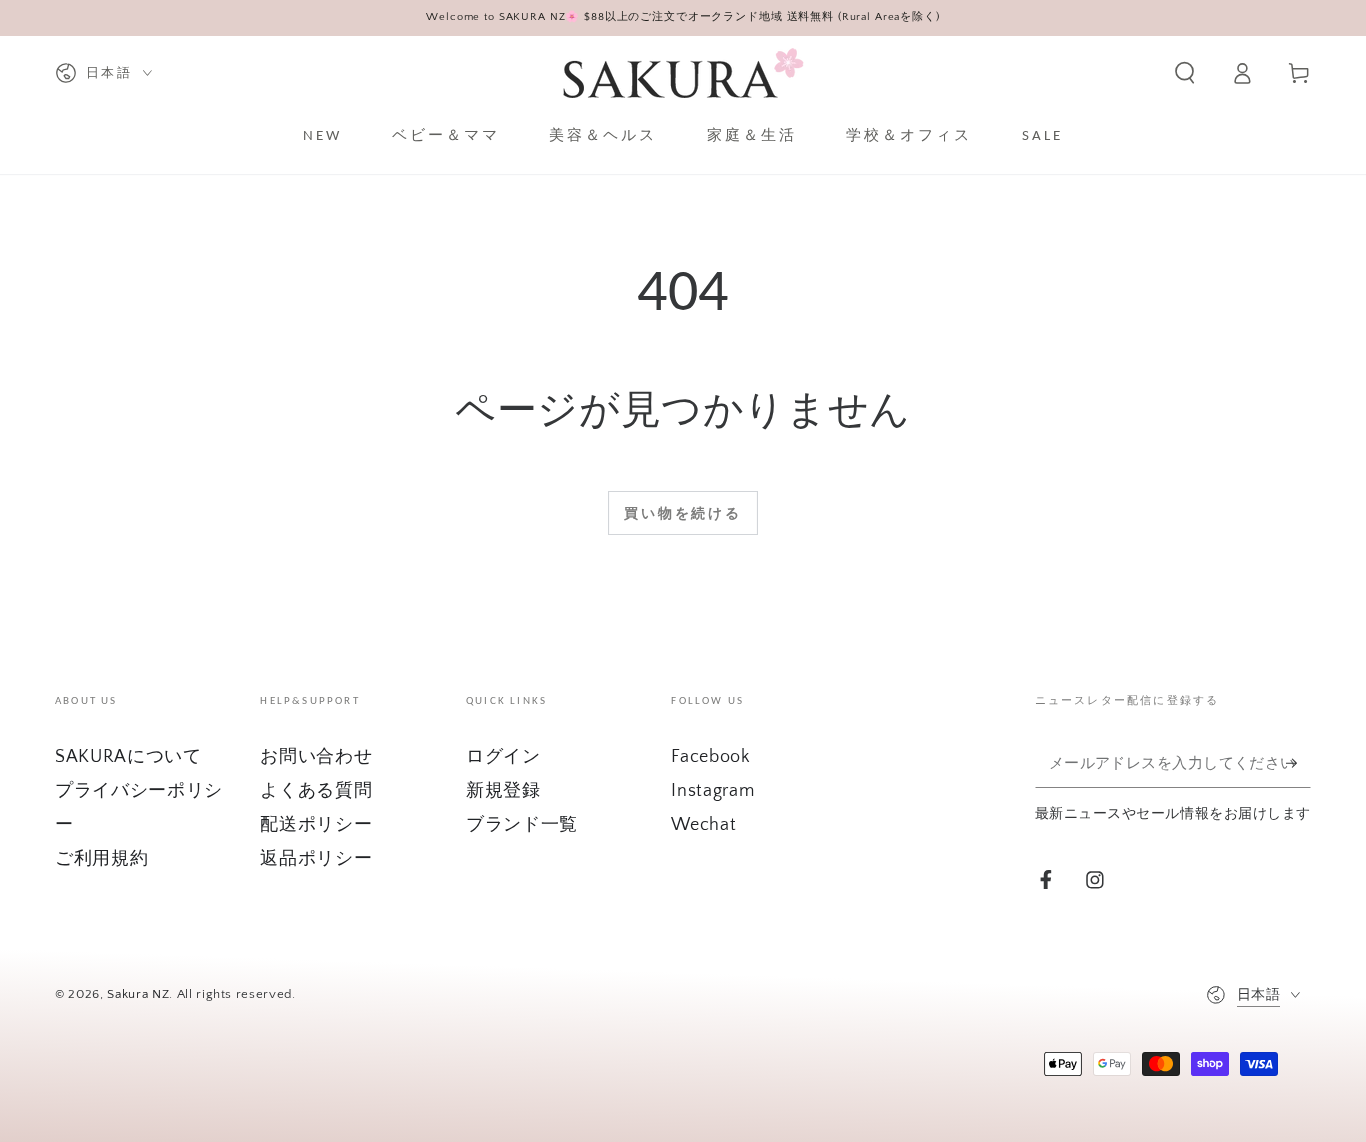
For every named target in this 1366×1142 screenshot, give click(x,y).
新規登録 (503, 791)
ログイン (503, 757)
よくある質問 (316, 791)
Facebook (710, 757)
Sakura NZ (138, 994)
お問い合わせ (316, 757)
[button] (1184, 73)
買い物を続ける (683, 514)
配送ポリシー (316, 825)
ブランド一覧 (522, 825)
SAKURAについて (128, 757)
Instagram (712, 791)
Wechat (703, 825)
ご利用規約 (101, 859)
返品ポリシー (316, 859)
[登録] (1298, 763)
